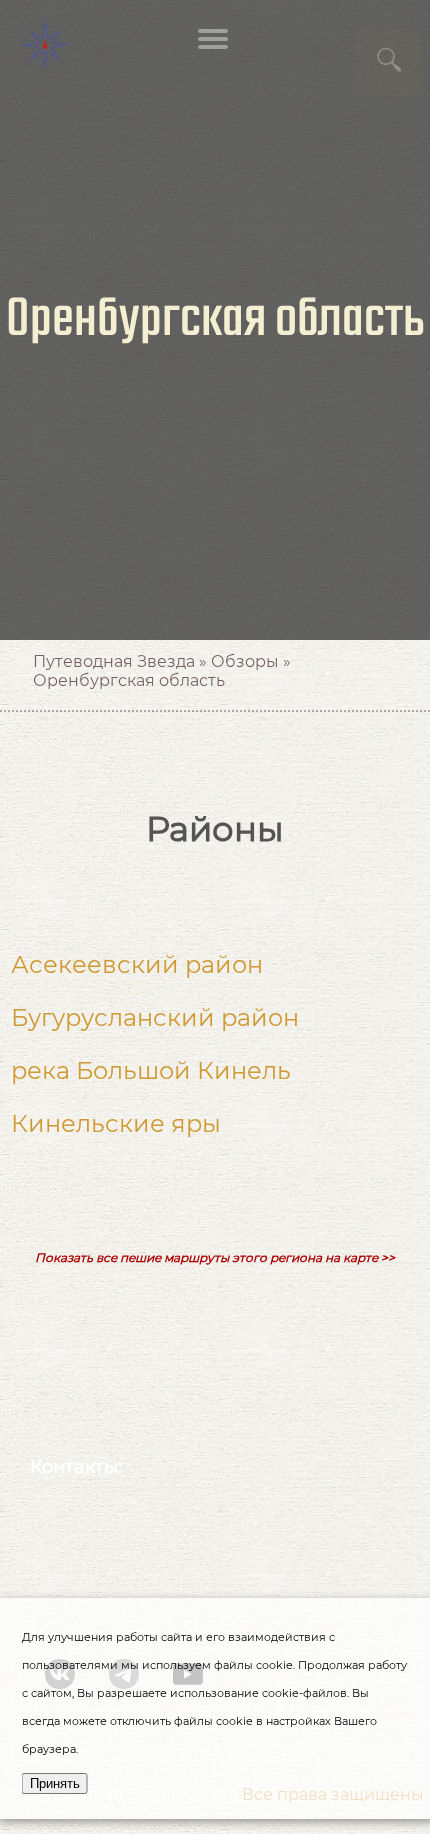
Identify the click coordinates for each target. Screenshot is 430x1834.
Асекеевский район (137, 964)
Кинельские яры (116, 1123)
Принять (55, 1783)
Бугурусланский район (155, 1017)
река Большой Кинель (151, 1070)
